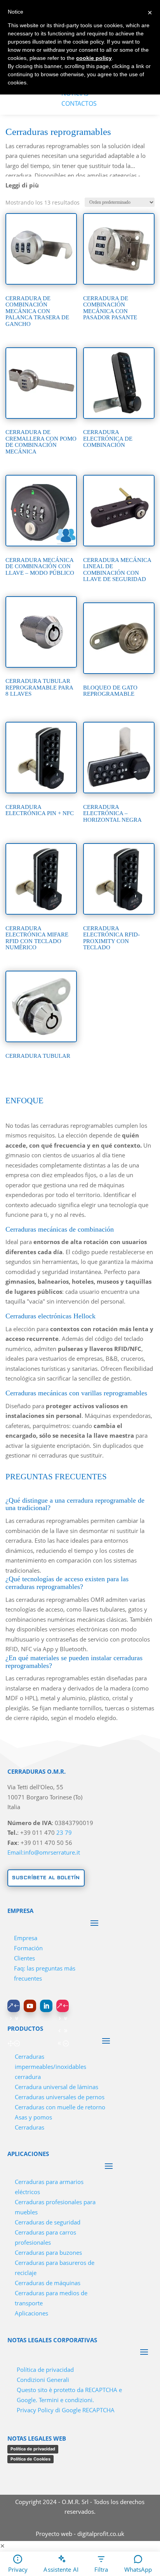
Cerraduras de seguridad (48, 2222)
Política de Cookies (30, 2459)
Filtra (101, 2569)
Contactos (79, 103)
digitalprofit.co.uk (101, 2534)
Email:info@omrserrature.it (44, 1852)
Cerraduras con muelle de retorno (60, 2107)
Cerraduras (30, 2127)
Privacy (18, 2569)
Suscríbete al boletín (46, 1878)
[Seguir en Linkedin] (46, 2006)
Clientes (24, 1958)
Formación (28, 1948)
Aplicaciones (31, 2313)
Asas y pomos (33, 2117)
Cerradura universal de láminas (57, 2087)
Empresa (26, 1938)
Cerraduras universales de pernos (60, 2097)
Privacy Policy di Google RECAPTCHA (66, 2410)
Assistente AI (61, 2569)
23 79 (64, 1832)
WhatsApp (138, 2569)
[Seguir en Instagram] (63, 2006)
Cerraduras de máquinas (48, 2283)
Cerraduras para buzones (48, 2252)
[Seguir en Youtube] (30, 2006)
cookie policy (94, 58)
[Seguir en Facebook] (14, 2006)
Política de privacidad (45, 2369)
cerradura (28, 2077)
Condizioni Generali (43, 2380)
